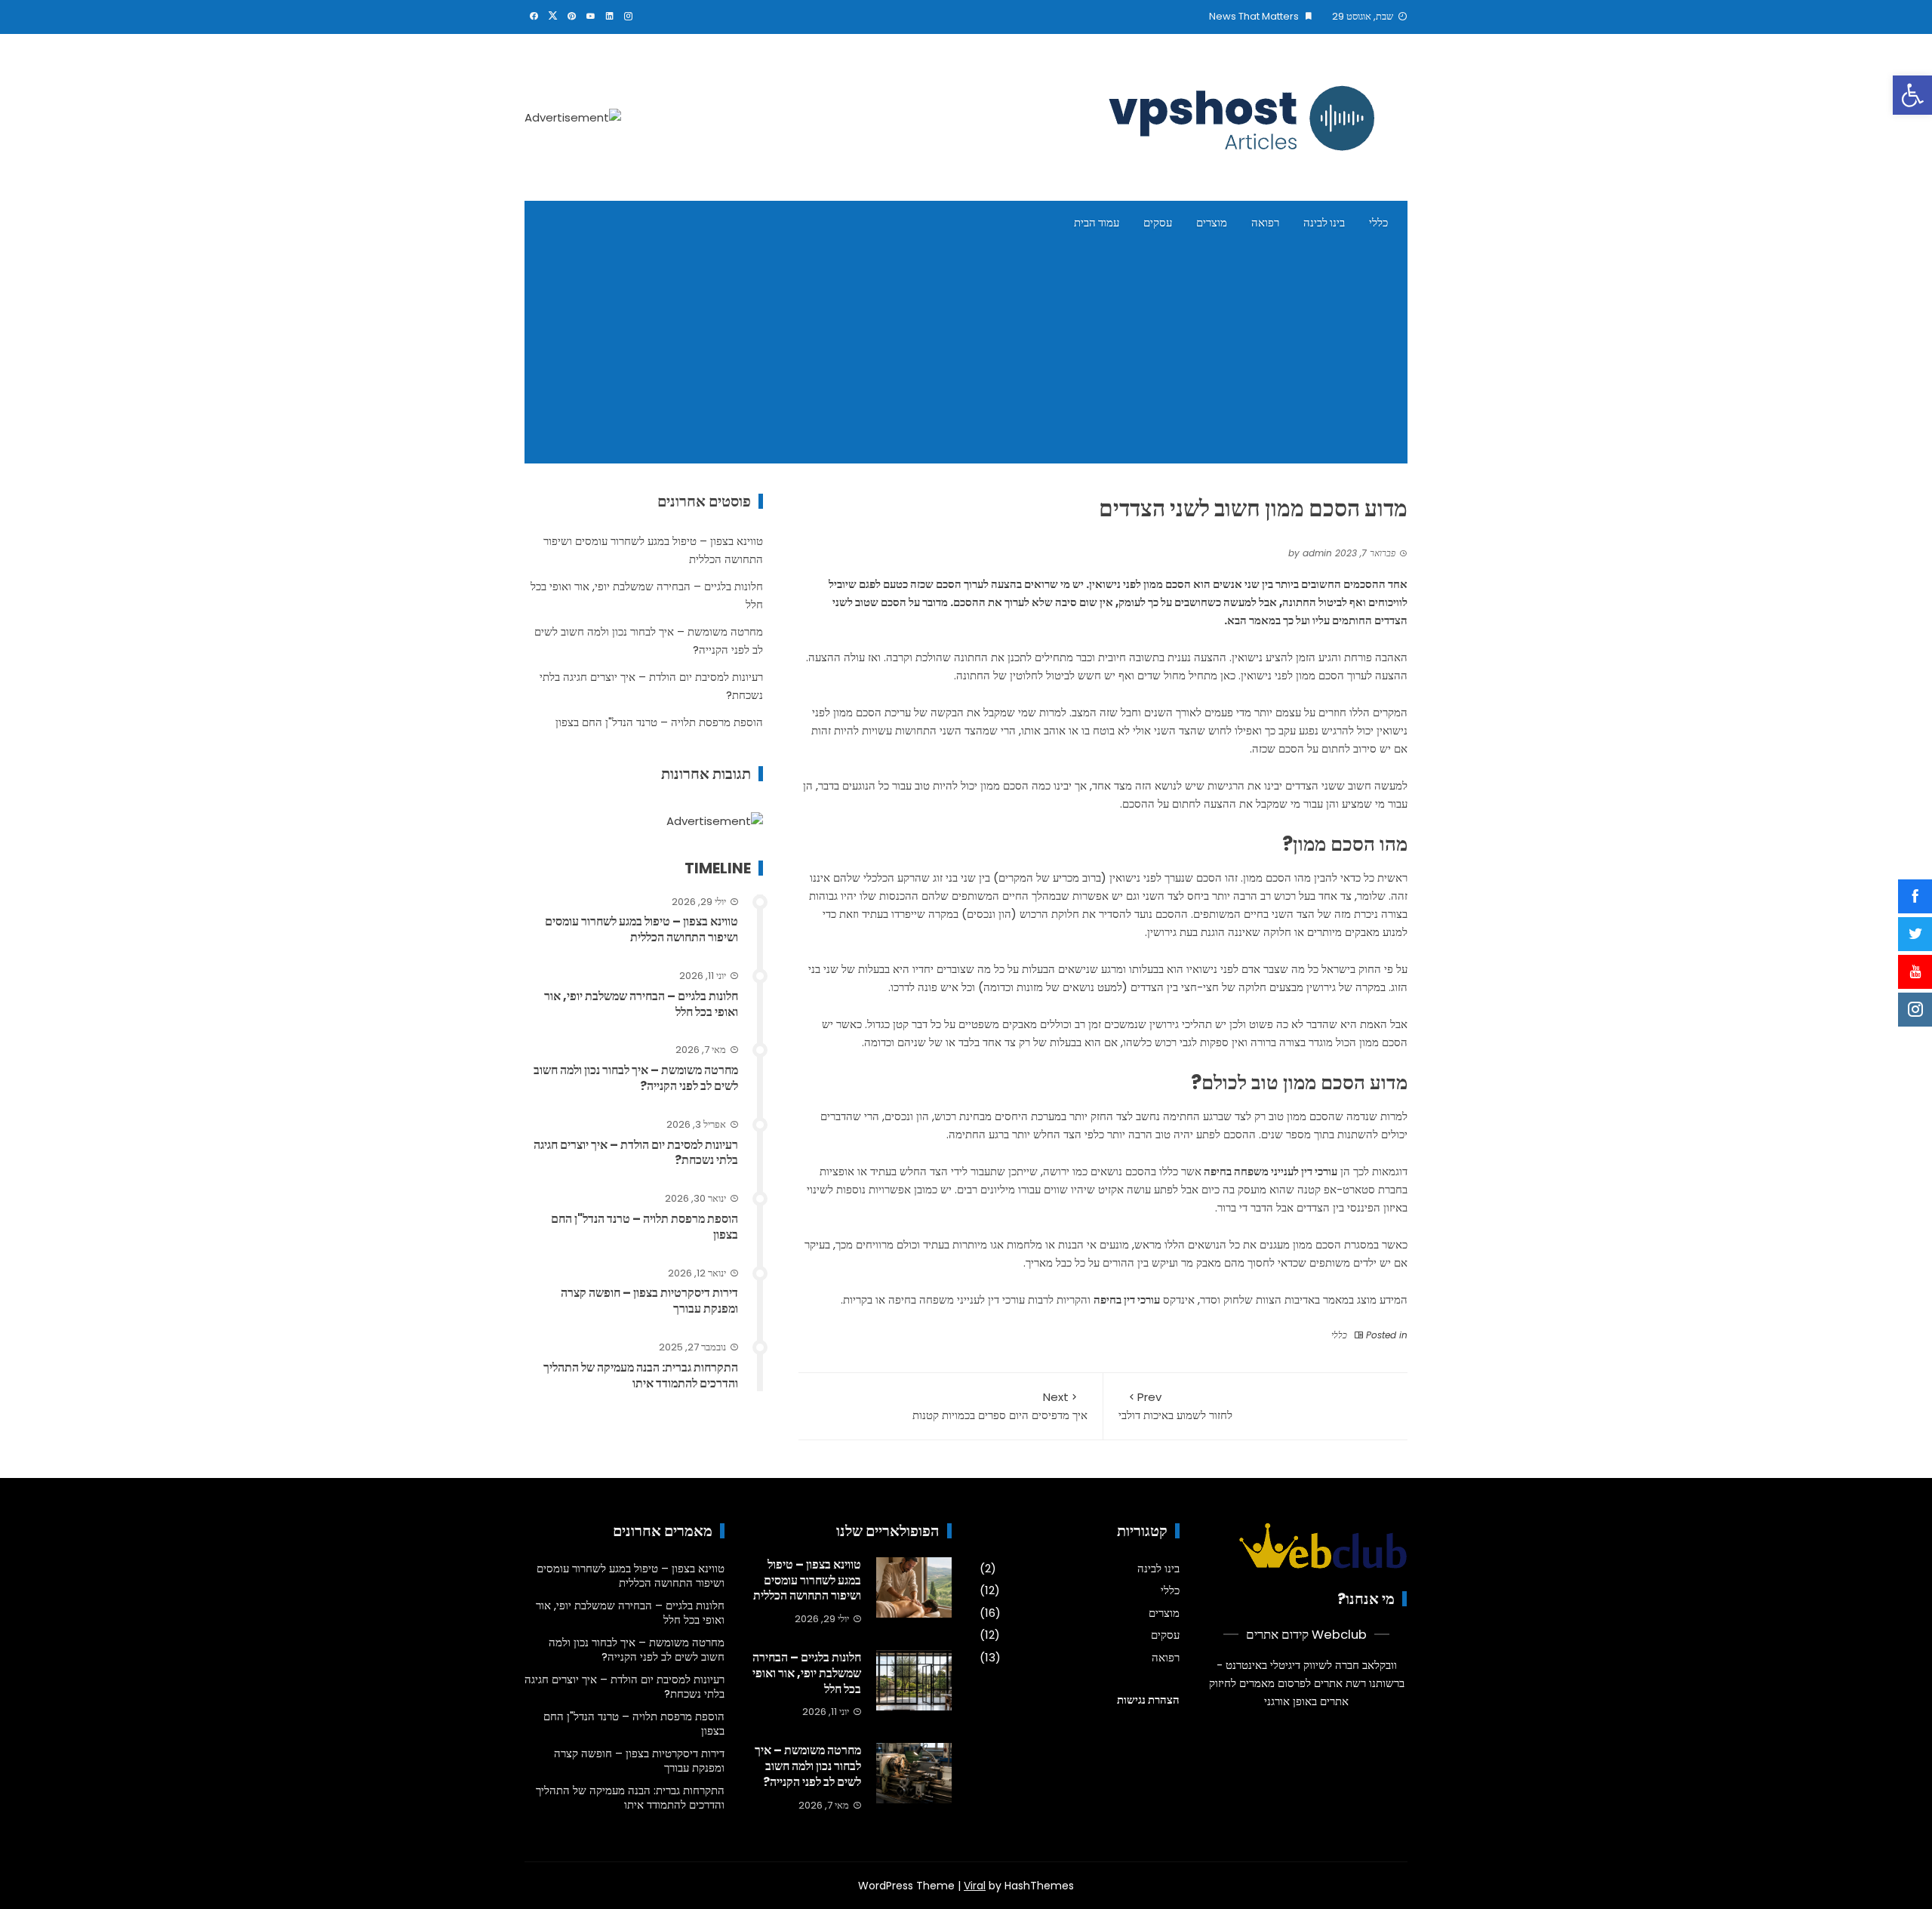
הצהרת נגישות (1148, 1700)
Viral (975, 1886)
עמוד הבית (1097, 223)
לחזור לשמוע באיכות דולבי (1175, 1406)
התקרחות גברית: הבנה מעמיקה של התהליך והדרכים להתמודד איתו (641, 1375)
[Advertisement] (966, 358)
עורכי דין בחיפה (1127, 1299)
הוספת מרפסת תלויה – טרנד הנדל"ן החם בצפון (659, 722)
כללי (1378, 223)
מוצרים (1212, 223)
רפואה (1265, 223)
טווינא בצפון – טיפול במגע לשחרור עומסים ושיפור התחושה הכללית (641, 929)
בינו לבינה (1324, 223)
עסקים (1158, 223)
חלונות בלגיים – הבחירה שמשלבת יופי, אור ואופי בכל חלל (641, 1004)
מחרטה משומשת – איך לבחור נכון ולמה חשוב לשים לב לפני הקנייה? (636, 1078)
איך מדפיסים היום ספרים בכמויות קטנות (1000, 1406)
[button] (1912, 95)
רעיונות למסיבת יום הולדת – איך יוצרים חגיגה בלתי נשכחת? (636, 1153)
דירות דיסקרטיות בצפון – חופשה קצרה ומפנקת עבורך (649, 1301)
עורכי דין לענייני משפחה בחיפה (1271, 1171)
